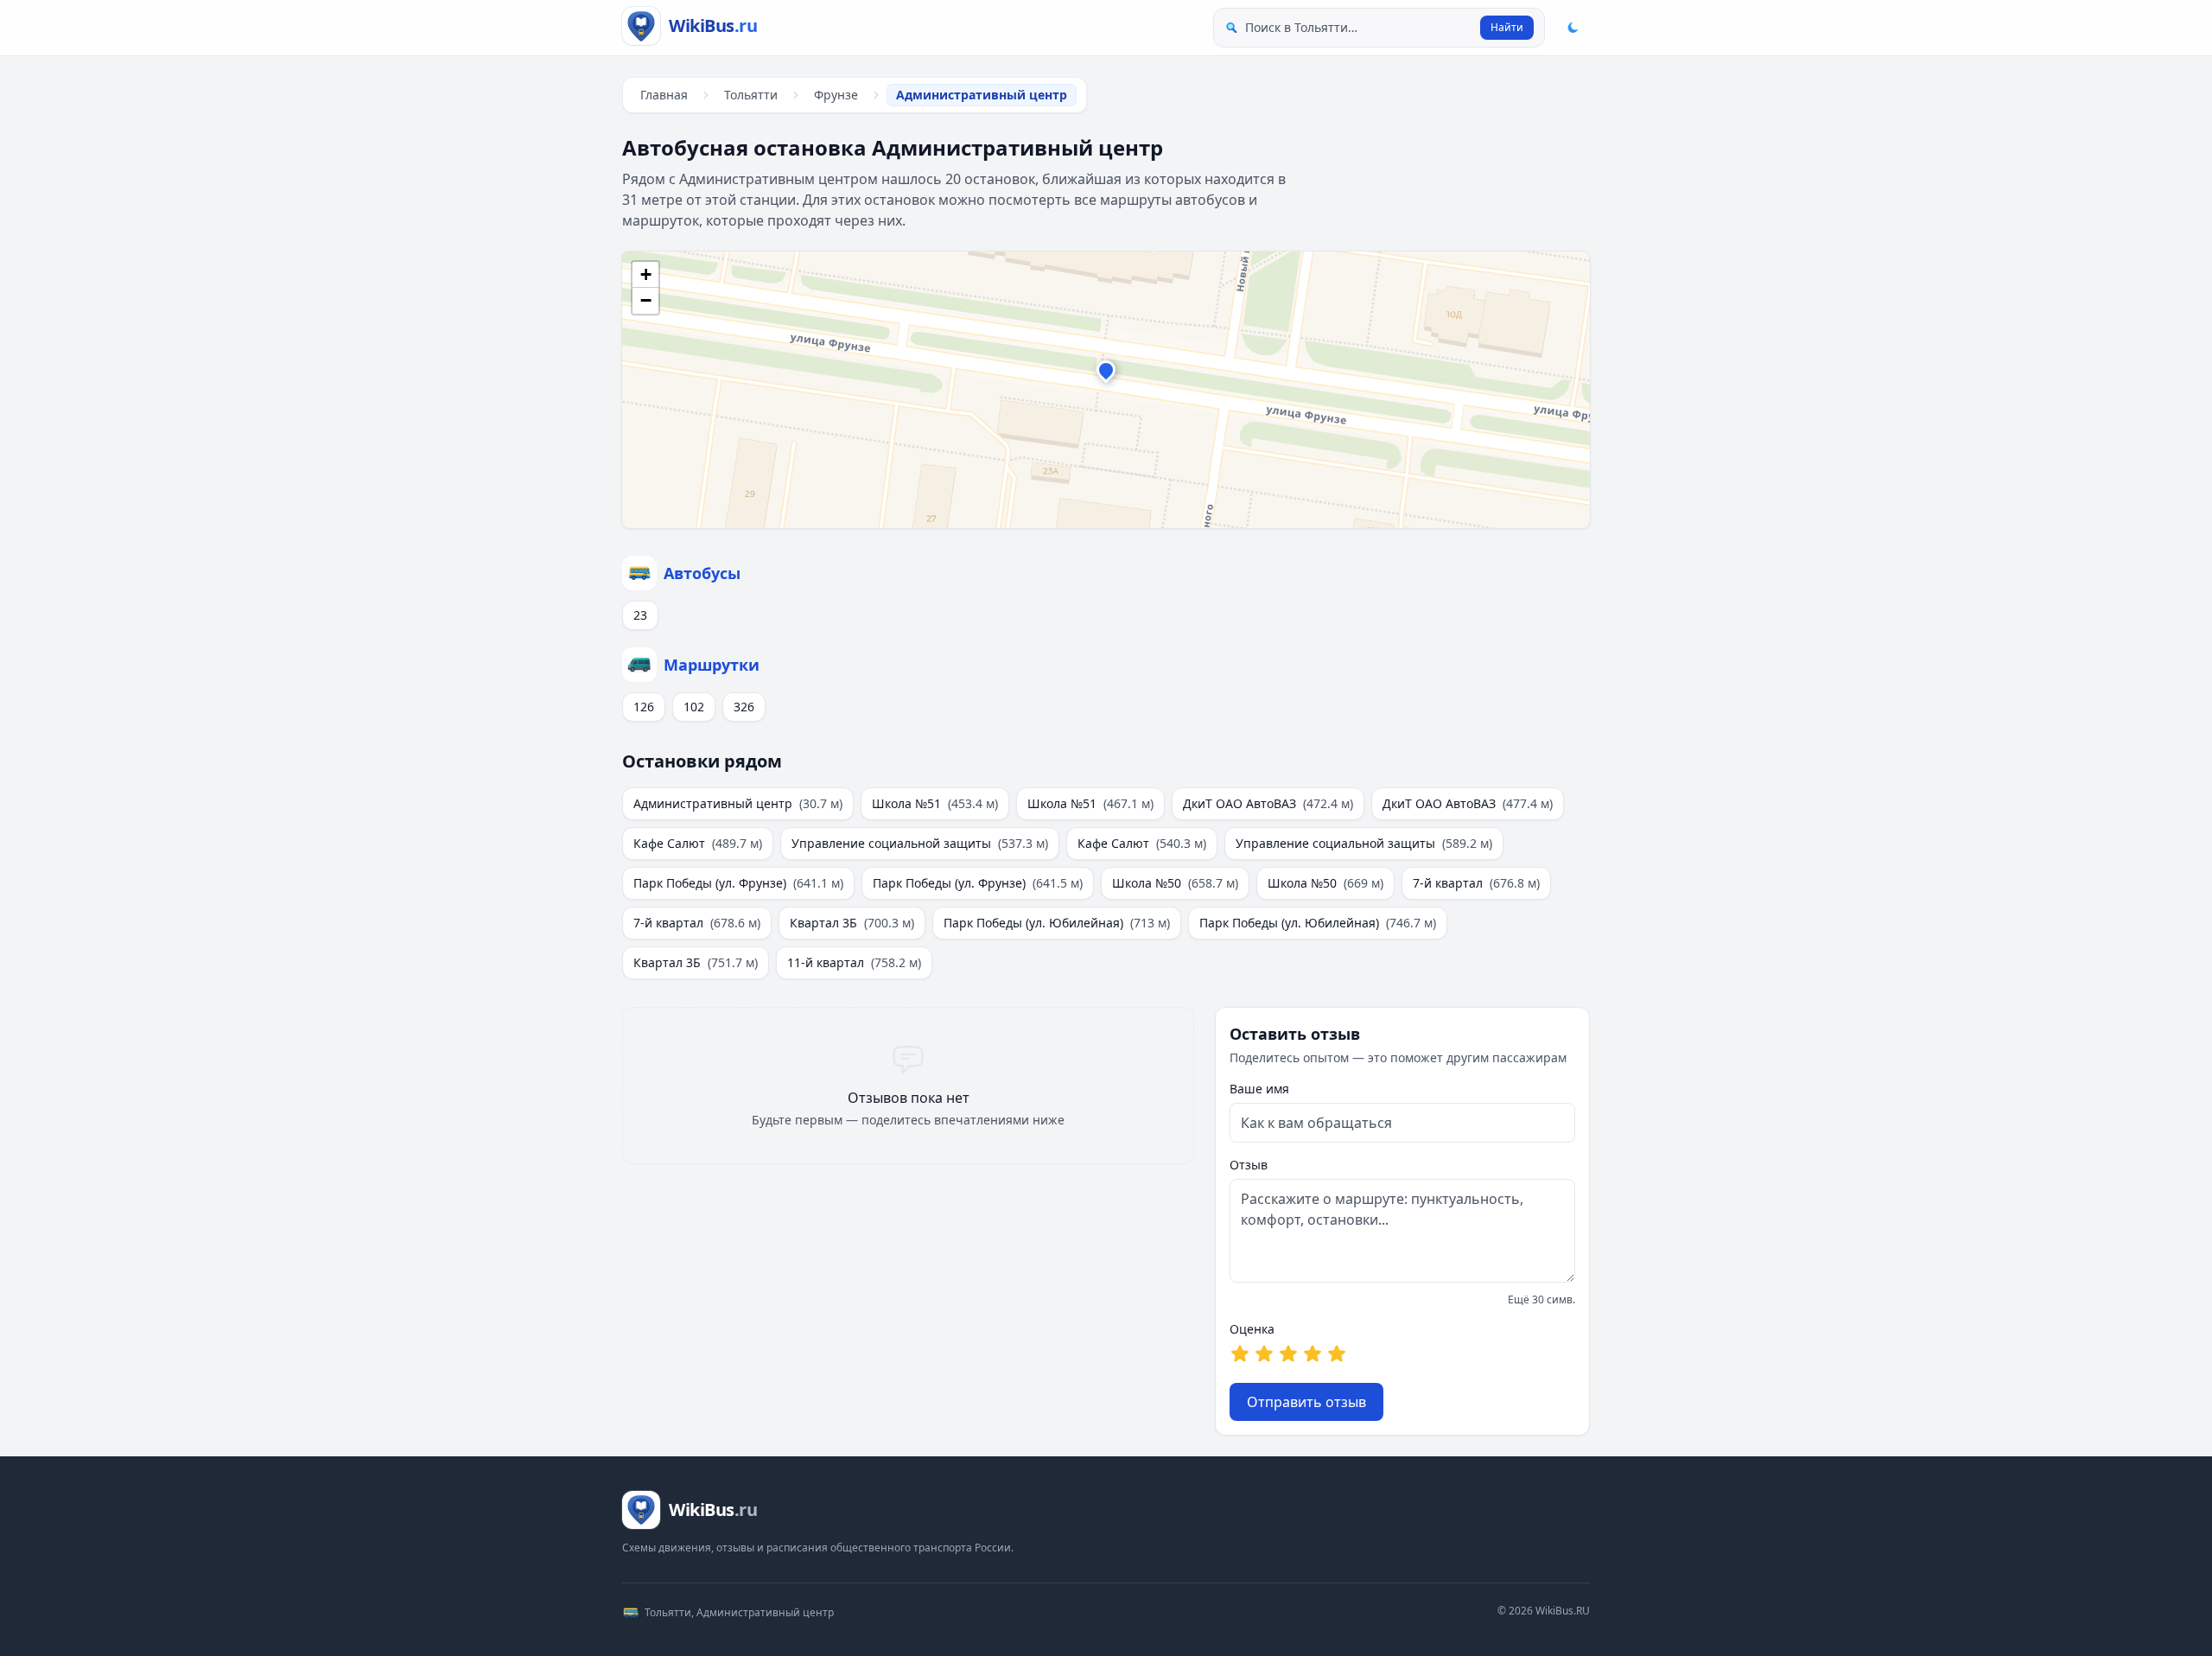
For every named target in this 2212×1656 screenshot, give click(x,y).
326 (744, 707)
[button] (1106, 374)
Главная (664, 95)
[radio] (1240, 1353)
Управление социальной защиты (920, 843)
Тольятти (751, 95)
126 (644, 707)
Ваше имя (1259, 1089)
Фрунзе (836, 95)
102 (694, 707)
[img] (1106, 390)
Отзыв (1249, 1165)
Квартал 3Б (852, 923)
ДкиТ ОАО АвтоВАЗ (1268, 803)
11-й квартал (854, 962)
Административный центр (738, 803)
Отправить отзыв (1306, 1402)
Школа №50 (1175, 883)
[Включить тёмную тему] (1573, 28)
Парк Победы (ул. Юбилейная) (1057, 923)
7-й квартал (1476, 883)
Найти (1507, 27)
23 (640, 615)
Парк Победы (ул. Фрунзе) (738, 883)
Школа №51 (935, 803)
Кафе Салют (698, 843)
